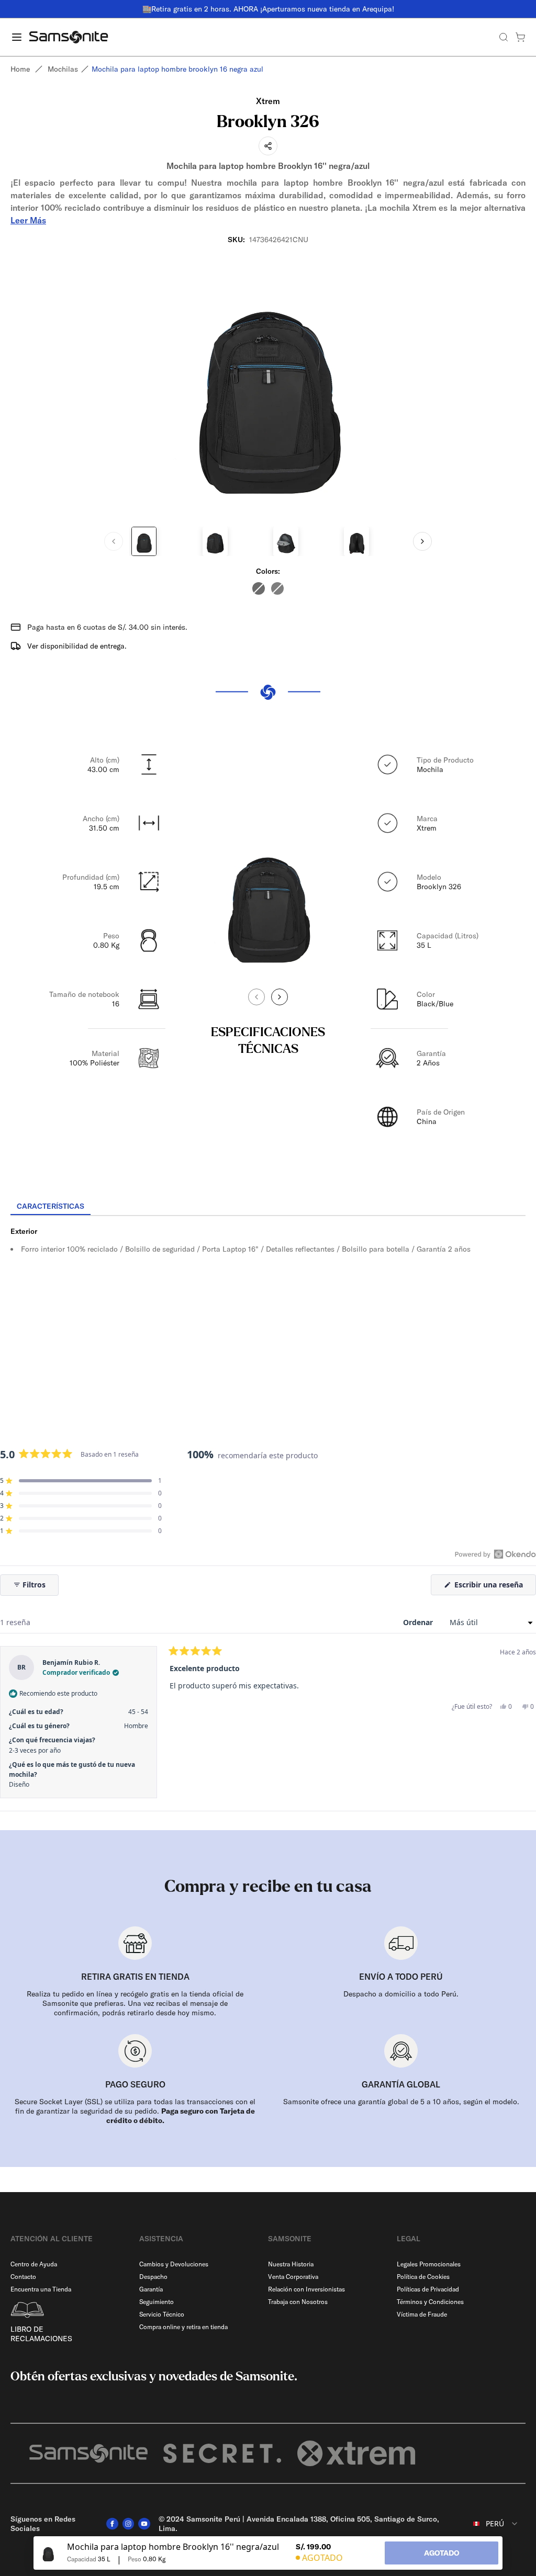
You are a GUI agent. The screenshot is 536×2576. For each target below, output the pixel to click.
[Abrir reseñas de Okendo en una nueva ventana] (495, 1554)
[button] (81, 1481)
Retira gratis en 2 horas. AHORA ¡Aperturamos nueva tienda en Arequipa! (273, 9)
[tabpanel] (268, 1310)
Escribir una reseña (494, 1587)
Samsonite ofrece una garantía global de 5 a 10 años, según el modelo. (401, 2102)
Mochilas (63, 69)
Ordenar (419, 1622)
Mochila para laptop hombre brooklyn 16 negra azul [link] (177, 69)
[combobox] (489, 2524)
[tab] (51, 1207)
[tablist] (268, 1207)
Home (20, 69)
